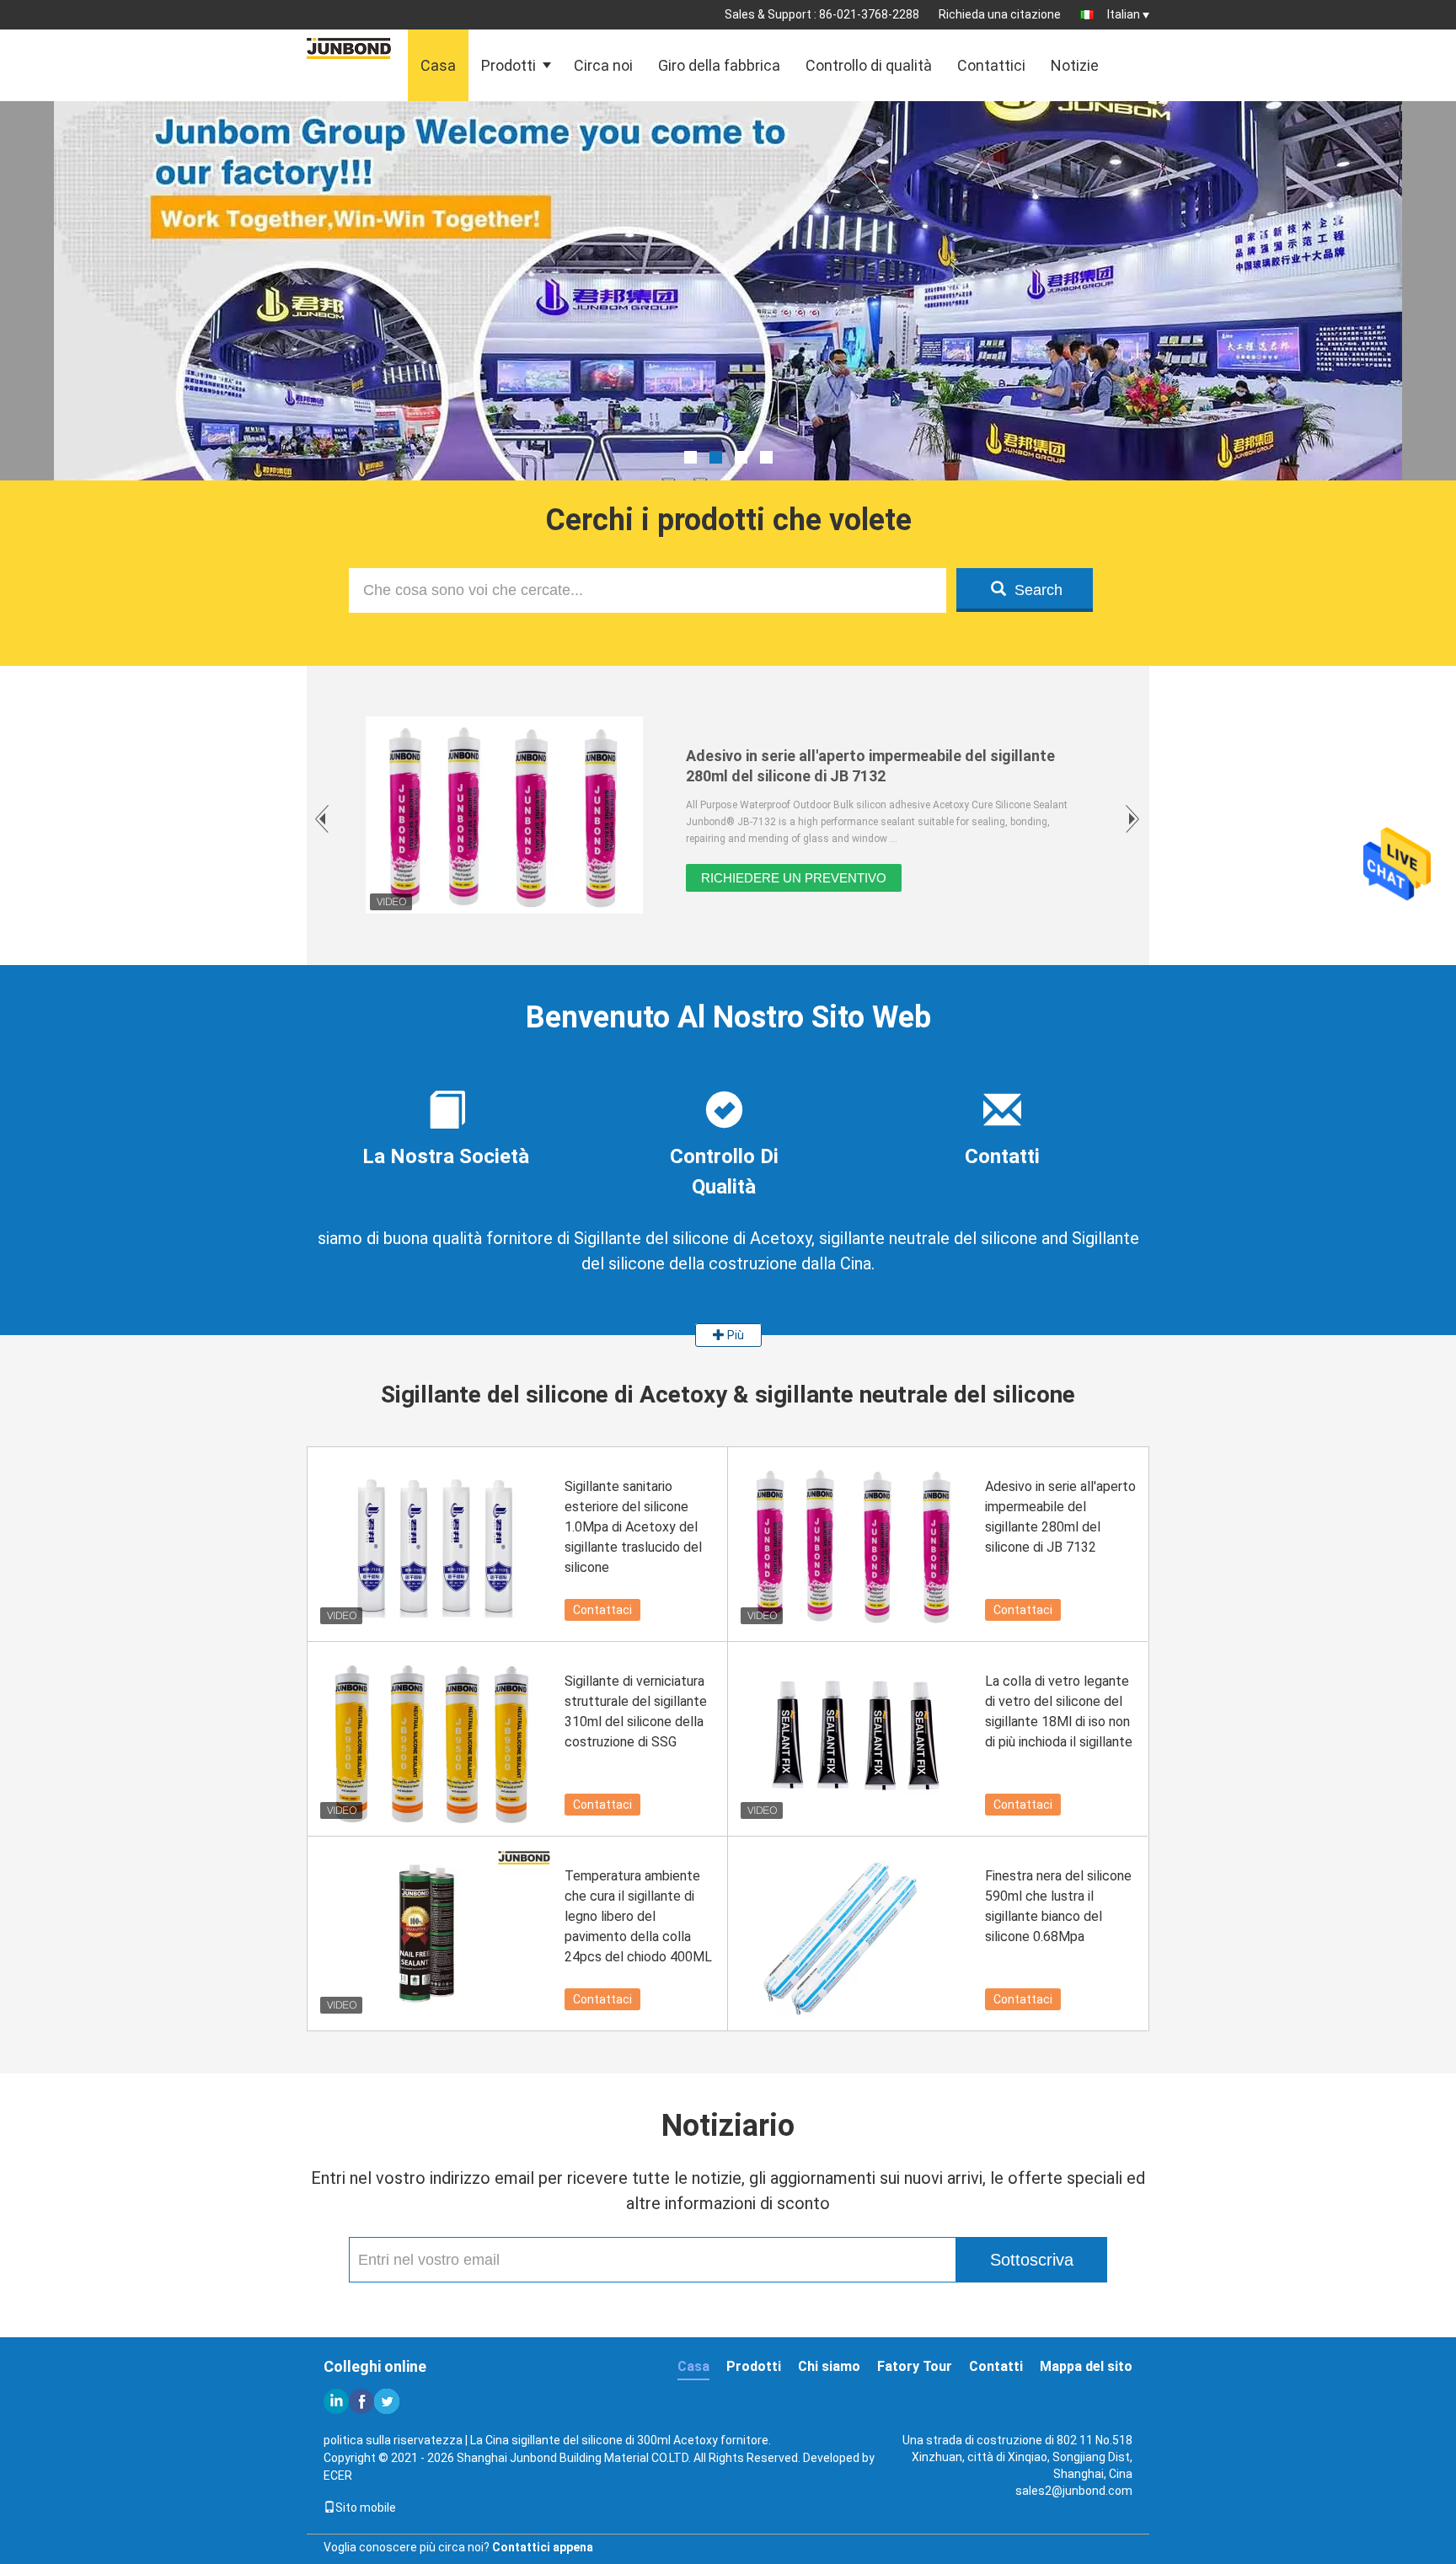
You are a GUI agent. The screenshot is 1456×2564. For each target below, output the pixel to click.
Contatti (996, 2366)
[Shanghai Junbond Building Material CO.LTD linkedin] (336, 2401)
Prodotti (509, 65)
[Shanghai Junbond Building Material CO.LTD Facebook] (361, 2401)
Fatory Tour (915, 2366)
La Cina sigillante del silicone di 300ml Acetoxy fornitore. (621, 2440)
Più (734, 1335)
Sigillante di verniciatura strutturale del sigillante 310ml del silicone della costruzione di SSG (636, 1711)
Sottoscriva (1032, 2260)
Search (1038, 590)
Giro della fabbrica (719, 65)
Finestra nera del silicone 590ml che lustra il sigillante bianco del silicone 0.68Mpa (1058, 1906)
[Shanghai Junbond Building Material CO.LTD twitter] (387, 2401)
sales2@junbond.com (1074, 2491)
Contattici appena (543, 2547)
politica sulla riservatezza (393, 2440)
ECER (338, 2475)
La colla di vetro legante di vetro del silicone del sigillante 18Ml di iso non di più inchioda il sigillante (1059, 1711)
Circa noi (603, 65)
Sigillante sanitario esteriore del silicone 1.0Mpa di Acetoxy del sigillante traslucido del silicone (633, 1527)
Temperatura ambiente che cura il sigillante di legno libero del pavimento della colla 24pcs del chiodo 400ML (638, 1916)
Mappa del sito (1086, 2366)
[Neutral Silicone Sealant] (728, 333)
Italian (1124, 14)
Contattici (991, 65)
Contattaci (602, 1610)
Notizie (1075, 65)
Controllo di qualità (869, 65)
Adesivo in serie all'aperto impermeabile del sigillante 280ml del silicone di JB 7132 (1060, 1517)
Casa (438, 65)
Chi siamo (829, 2366)
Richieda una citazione (1000, 14)
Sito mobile (366, 2508)
